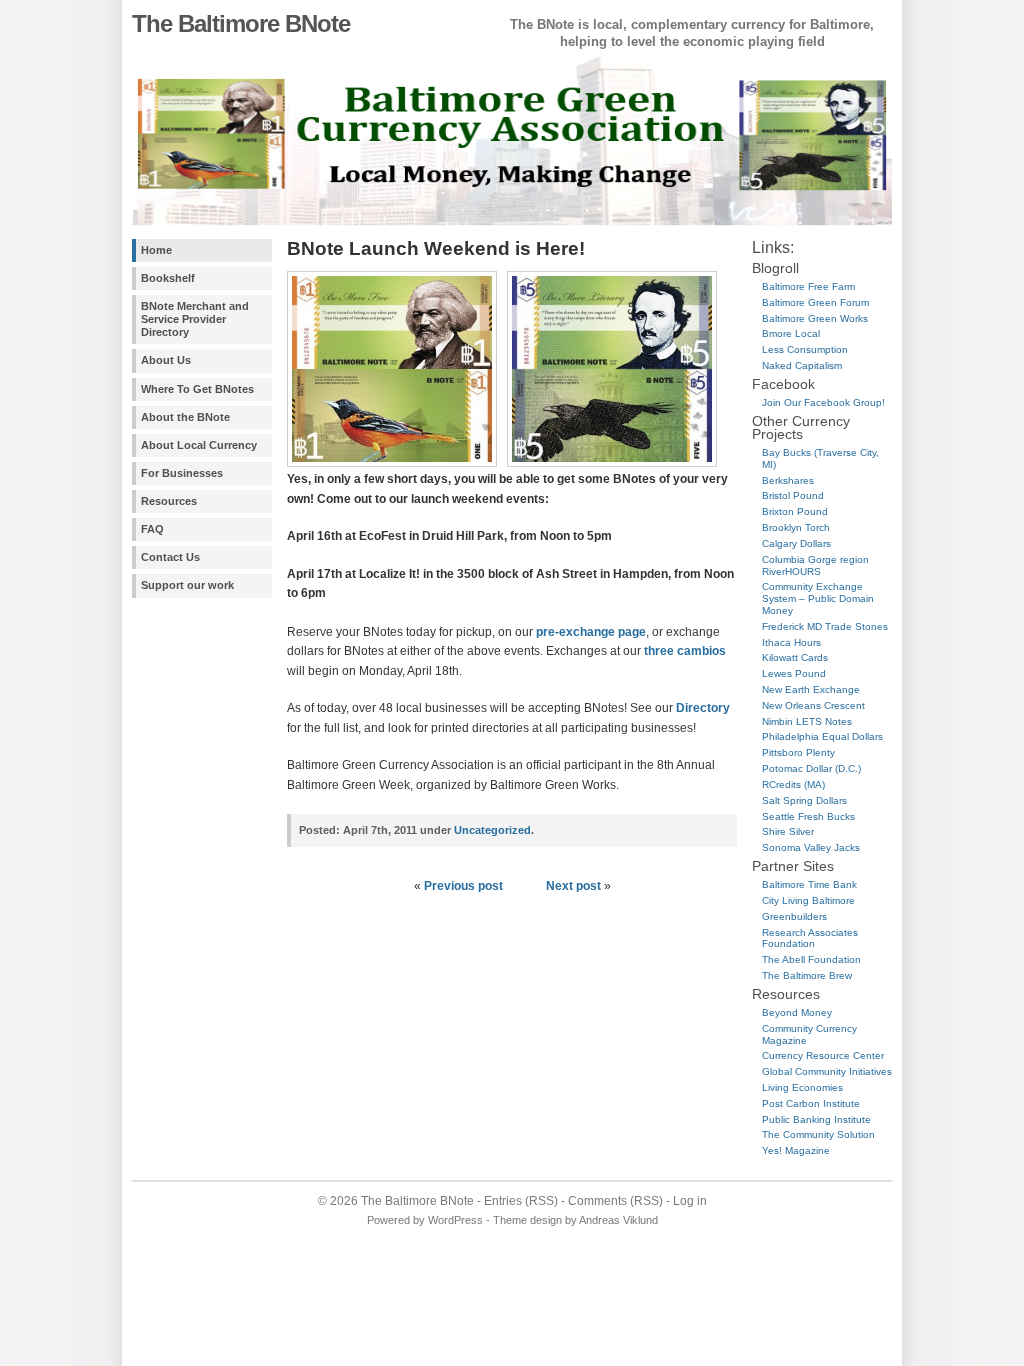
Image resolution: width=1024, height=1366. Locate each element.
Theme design (527, 1220)
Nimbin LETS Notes (807, 721)
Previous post (463, 886)
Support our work (187, 585)
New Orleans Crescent (813, 705)
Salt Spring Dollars (804, 800)
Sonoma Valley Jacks (811, 847)
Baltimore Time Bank (809, 884)
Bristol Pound (793, 495)
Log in (690, 1201)
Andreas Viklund (618, 1220)
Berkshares (788, 480)
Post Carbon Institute (811, 1103)
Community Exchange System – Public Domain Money (818, 598)
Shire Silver (788, 831)
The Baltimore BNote (241, 23)
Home (156, 250)
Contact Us (170, 557)
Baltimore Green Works (815, 318)
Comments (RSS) (615, 1201)
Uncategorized (492, 830)
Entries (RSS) (521, 1201)
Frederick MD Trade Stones (825, 626)
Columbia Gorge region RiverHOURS (815, 565)
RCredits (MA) (793, 784)
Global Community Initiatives (827, 1071)
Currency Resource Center (823, 1055)
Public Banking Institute (816, 1119)
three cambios (685, 651)
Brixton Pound (795, 511)
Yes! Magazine (796, 1150)
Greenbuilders (794, 916)
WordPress (455, 1220)
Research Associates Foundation (810, 938)
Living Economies (802, 1087)
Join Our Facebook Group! (823, 402)
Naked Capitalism (802, 365)
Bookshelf (168, 278)
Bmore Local (791, 333)
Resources (169, 501)
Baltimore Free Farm (808, 286)
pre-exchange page (591, 632)
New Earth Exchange (811, 689)
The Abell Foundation (811, 959)
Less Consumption (805, 349)
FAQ (152, 529)
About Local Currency (199, 445)
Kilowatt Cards (795, 657)
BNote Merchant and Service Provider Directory (195, 319)
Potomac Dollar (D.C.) (811, 768)
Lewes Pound (794, 673)
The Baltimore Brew (807, 975)
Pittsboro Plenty (798, 752)
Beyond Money (797, 1012)
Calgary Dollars (796, 543)
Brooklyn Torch (796, 527)
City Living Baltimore (808, 900)
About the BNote (185, 417)
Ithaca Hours (791, 642)
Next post (573, 886)
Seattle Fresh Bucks (808, 816)
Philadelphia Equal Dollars (822, 736)
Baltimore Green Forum (815, 302)
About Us (166, 360)
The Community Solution (818, 1134)
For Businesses (182, 473)
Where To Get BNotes (197, 389)
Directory (703, 708)
